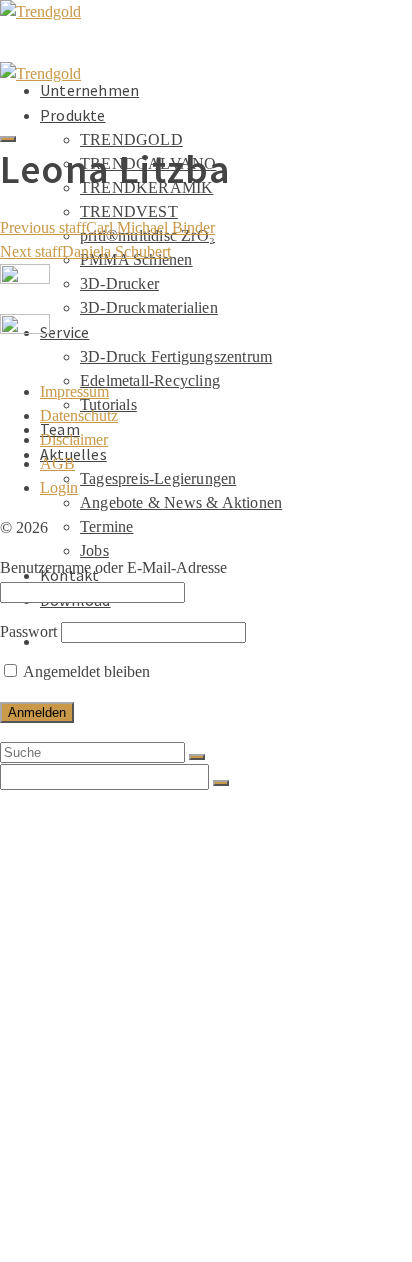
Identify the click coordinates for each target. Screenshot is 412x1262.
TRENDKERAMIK (138, 896)
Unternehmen (89, 90)
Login (59, 487)
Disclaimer (74, 439)
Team (60, 1096)
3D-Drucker (119, 283)
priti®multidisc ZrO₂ (150, 936)
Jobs (94, 550)
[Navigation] (8, 139)
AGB (57, 463)
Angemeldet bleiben (85, 671)
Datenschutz (79, 415)
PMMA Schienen (135, 956)
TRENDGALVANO (138, 876)
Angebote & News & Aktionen (181, 502)
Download (75, 1236)
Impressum (74, 391)
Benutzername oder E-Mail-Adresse (113, 567)
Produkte (73, 115)
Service (64, 332)
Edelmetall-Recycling (150, 380)
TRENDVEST (129, 211)
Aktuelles (73, 1116)
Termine (106, 526)
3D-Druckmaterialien (149, 307)
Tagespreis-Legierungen (158, 478)
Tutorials (112, 1076)
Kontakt (69, 1216)
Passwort (28, 631)
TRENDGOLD (131, 139)
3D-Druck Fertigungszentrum (176, 356)
